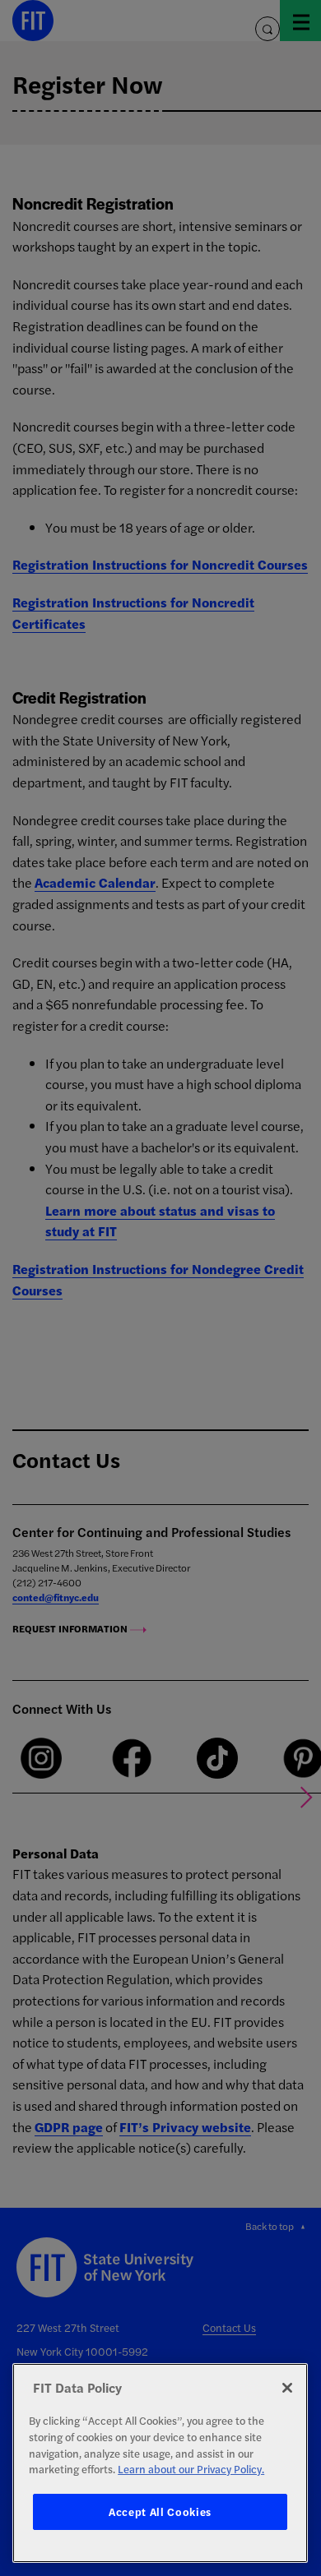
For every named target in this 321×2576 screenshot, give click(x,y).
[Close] (287, 2388)
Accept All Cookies (160, 2511)
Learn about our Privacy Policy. (191, 2469)
